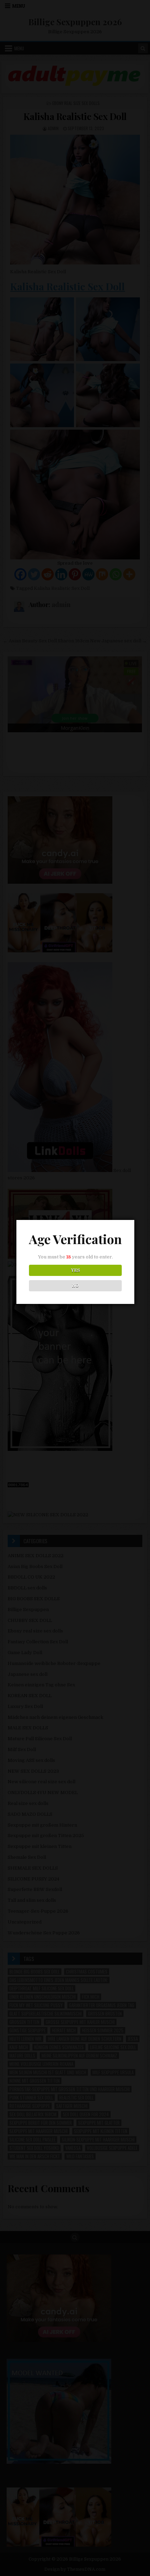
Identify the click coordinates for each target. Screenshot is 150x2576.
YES (76, 1270)
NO (76, 1286)
